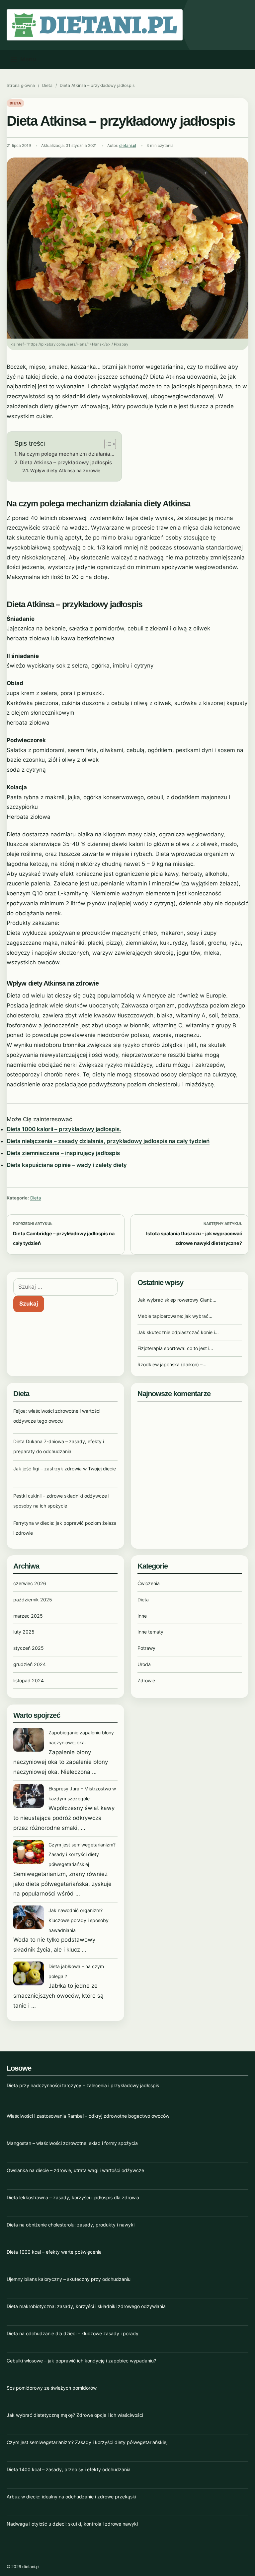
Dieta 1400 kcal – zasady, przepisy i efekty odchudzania (69, 2469)
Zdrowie (146, 1680)
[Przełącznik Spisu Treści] (107, 444)
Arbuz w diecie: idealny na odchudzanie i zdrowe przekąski (71, 2497)
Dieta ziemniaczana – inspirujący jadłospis (63, 1153)
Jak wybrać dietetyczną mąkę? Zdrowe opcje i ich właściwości (75, 2415)
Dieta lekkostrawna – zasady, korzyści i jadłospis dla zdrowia (73, 2197)
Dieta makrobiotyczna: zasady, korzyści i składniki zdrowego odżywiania (86, 2306)
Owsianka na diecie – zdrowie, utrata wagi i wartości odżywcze (75, 2170)
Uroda (144, 1664)
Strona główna (21, 85)
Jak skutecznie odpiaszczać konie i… (178, 1332)
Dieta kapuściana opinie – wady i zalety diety (67, 1165)
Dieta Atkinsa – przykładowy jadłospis (66, 462)
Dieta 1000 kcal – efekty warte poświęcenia (54, 2252)
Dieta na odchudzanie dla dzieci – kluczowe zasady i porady (73, 2333)
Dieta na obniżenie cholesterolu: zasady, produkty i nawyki (71, 2225)
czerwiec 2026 (30, 1583)
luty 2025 (24, 1632)
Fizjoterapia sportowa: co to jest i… (175, 1348)
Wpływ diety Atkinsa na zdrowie (65, 471)
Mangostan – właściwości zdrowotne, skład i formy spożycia (72, 2143)
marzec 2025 (28, 1616)
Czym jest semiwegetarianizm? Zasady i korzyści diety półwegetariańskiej (82, 1855)
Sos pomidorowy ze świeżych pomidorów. (52, 2388)
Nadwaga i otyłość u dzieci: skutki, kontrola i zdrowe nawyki (72, 2524)
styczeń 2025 (29, 1648)
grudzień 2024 (30, 1664)
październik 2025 (33, 1600)
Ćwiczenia (149, 1583)
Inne (142, 1616)
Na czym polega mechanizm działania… (66, 454)
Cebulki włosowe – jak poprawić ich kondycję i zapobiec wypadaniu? (81, 2361)
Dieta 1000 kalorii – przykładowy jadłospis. (64, 1129)
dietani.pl (128, 146)
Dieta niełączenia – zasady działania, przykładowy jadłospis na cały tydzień (108, 1141)
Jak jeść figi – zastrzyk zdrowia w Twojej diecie (65, 1469)
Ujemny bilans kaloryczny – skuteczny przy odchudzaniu (69, 2279)
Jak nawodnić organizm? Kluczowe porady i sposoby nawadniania (79, 1920)
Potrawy (146, 1648)
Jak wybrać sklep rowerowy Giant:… (177, 1300)
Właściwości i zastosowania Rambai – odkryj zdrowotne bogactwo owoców (88, 2116)
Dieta (47, 85)
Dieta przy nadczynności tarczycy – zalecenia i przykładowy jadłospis (83, 2085)
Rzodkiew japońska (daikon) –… (172, 1364)
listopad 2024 (29, 1680)
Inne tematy (150, 1632)
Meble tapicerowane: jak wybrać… (175, 1316)
